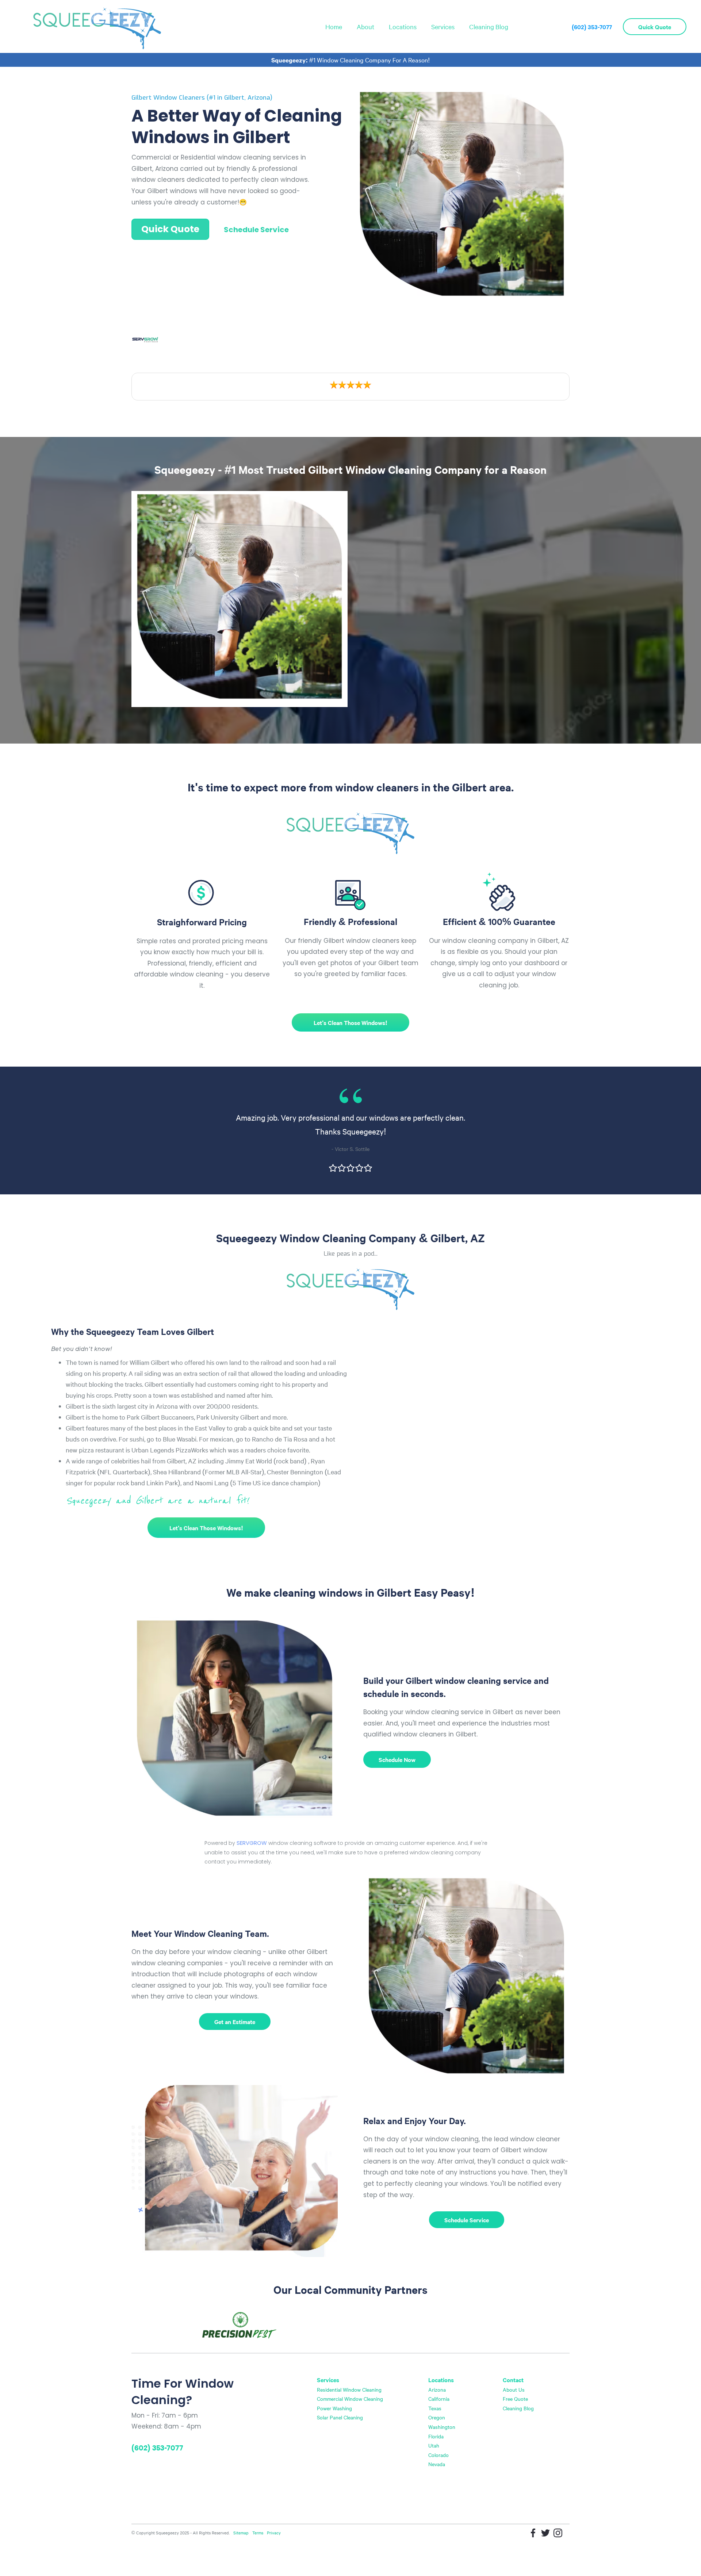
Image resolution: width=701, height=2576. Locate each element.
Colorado (438, 2455)
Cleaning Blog (489, 26)
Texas (435, 2408)
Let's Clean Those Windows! (350, 1022)
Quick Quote (655, 27)
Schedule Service (256, 230)
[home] (97, 26)
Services (443, 26)
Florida (436, 2436)
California (439, 2399)
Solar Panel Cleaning (340, 2417)
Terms (258, 2533)
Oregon (437, 2417)
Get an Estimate (235, 2022)
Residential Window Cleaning (349, 2389)
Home (334, 26)
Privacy (274, 2533)
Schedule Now (397, 1759)
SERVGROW (252, 1843)
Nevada (437, 2464)
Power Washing (334, 2408)
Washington (442, 2427)
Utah (434, 2445)
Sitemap (241, 2533)
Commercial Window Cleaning (350, 2399)
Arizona (437, 2389)
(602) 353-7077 (592, 27)
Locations (403, 26)
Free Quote (515, 2399)
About (365, 26)
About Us (514, 2389)
